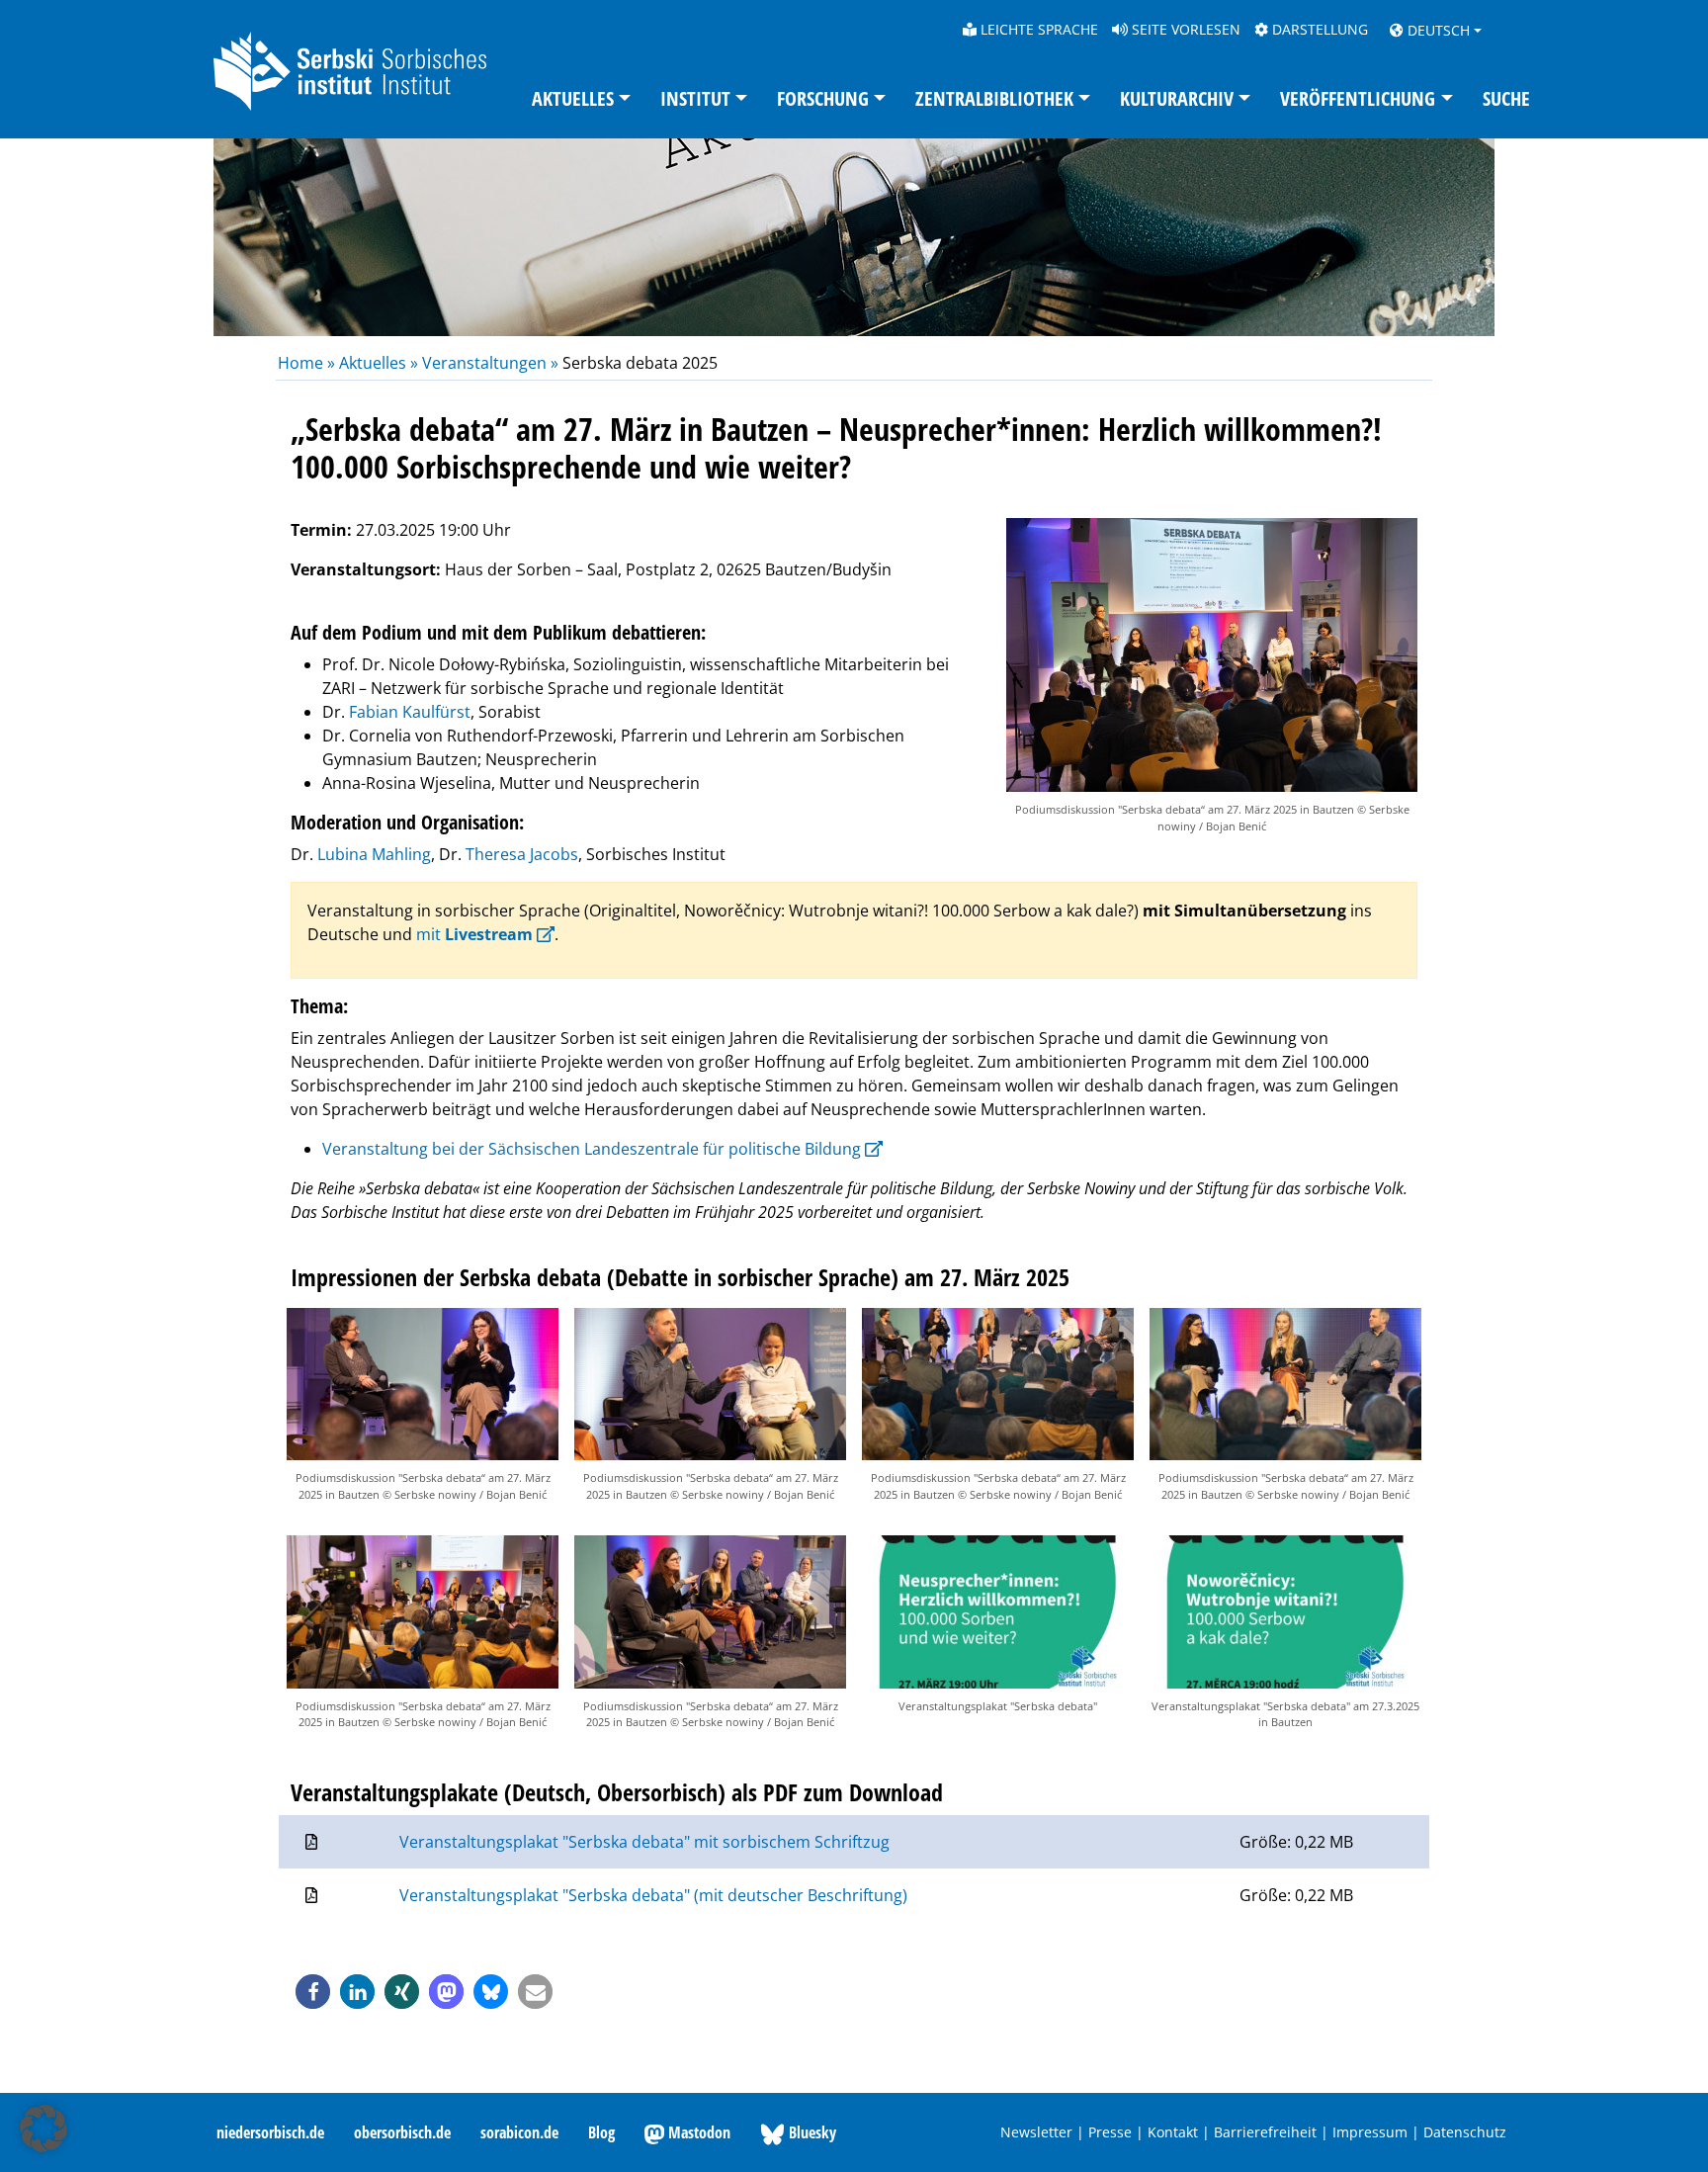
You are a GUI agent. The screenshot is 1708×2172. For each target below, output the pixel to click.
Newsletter (1036, 2132)
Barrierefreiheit (1265, 2132)
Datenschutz (1465, 2132)
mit (474, 934)
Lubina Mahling (374, 854)
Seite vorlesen (1184, 29)
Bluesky (811, 2132)
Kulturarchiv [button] (1177, 98)
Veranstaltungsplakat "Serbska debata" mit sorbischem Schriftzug (644, 1842)
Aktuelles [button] (573, 98)
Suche (1506, 98)
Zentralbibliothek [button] (994, 98)
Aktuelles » (379, 363)
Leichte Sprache (1037, 29)
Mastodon (697, 2132)
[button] (313, 1992)
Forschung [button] (823, 98)
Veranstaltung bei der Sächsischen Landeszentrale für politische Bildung (592, 1149)
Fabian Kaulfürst (410, 712)
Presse (1110, 2132)
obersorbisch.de (402, 2132)
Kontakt (1173, 2132)
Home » (308, 363)
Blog (601, 2132)
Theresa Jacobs (522, 854)
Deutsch (1437, 30)
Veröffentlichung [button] (1358, 98)
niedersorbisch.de (270, 2132)
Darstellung (1318, 29)
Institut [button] (695, 98)
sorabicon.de (519, 2132)
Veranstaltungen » (490, 363)
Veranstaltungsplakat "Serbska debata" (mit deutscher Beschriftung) (653, 1895)
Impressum (1370, 2132)
